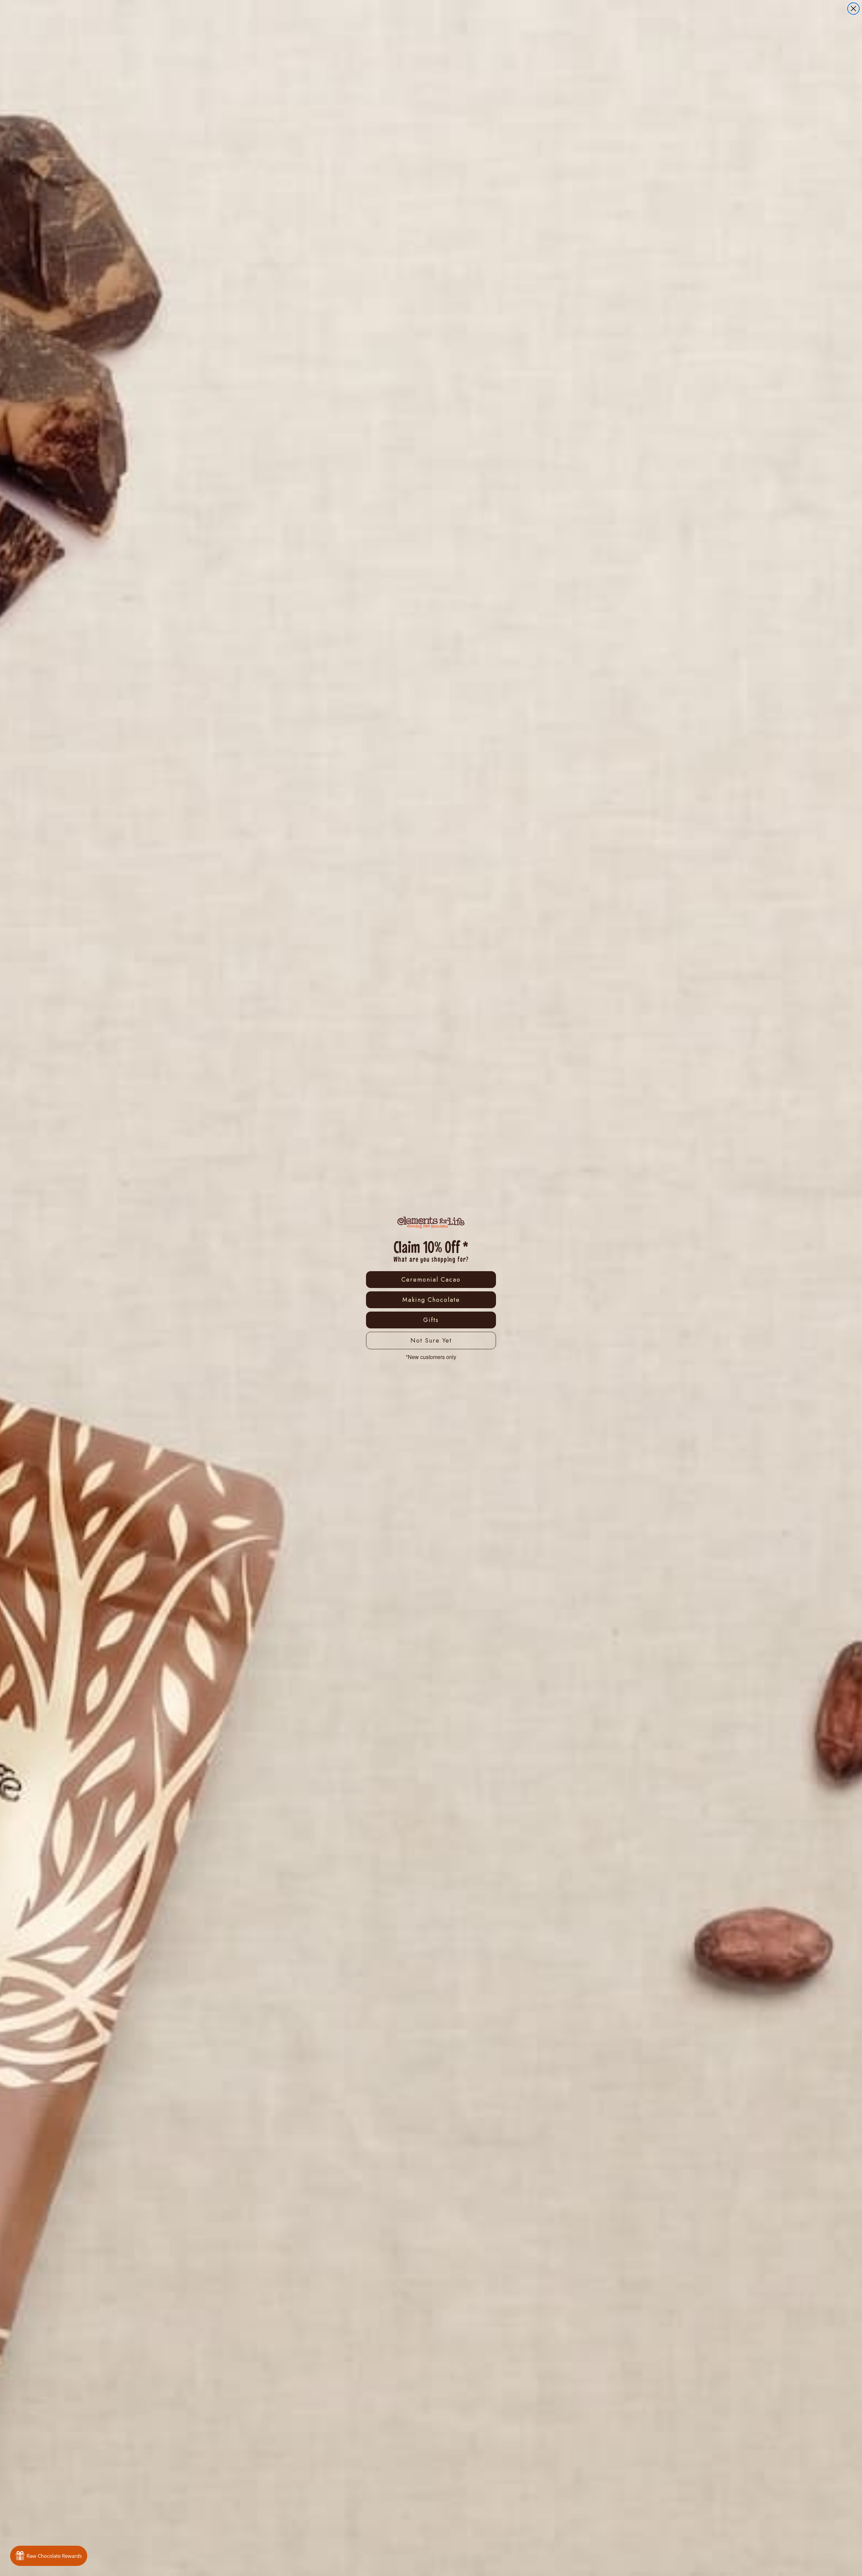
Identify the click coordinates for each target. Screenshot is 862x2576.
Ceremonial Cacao (431, 1280)
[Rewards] (49, 2556)
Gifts (431, 1320)
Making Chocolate (431, 1300)
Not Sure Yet (431, 1341)
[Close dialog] (853, 9)
